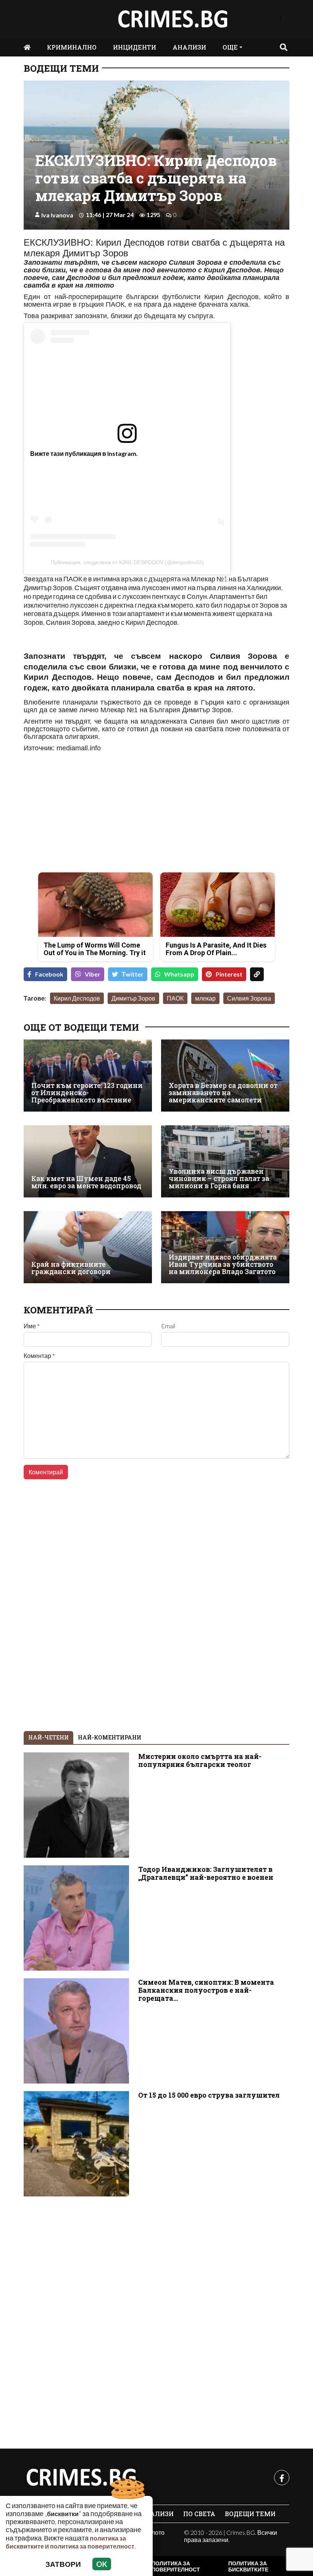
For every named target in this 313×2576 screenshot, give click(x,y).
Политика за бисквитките (248, 2566)
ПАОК (175, 998)
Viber (93, 974)
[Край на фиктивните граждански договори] (88, 1247)
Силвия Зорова (249, 998)
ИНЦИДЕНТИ (135, 47)
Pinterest (229, 974)
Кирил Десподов (77, 998)
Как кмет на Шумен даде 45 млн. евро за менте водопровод (86, 1182)
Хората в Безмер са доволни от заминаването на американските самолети (223, 1093)
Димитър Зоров (133, 998)
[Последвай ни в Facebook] (281, 19)
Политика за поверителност (176, 2566)
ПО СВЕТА (199, 2514)
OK (102, 2564)
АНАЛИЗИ (189, 47)
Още (230, 47)
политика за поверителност (92, 2546)
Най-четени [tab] (48, 1737)
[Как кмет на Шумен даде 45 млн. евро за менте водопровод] (88, 1161)
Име (32, 1326)
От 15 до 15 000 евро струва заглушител (209, 2095)
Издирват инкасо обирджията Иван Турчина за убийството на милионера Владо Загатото (223, 1265)
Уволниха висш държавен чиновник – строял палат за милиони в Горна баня (219, 1179)
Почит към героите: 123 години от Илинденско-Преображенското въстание (87, 1093)
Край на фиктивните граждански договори (71, 1268)
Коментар (39, 1356)
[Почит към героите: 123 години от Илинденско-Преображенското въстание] (88, 1076)
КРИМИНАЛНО (72, 47)
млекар (205, 998)
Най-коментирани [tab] (110, 1737)
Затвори (63, 2564)
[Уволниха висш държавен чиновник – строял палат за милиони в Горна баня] (225, 1161)
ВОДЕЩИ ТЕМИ (61, 68)
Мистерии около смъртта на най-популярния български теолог (200, 1760)
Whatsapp (179, 974)
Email (168, 1326)
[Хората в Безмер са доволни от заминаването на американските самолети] (225, 1076)
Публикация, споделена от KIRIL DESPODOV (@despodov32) (127, 562)
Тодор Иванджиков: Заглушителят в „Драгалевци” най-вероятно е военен (206, 1873)
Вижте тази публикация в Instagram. (84, 453)
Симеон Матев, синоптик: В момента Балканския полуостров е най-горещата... (206, 1990)
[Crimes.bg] (81, 2478)
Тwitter (133, 974)
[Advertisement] (88, 813)
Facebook (49, 974)
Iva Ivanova (57, 215)
